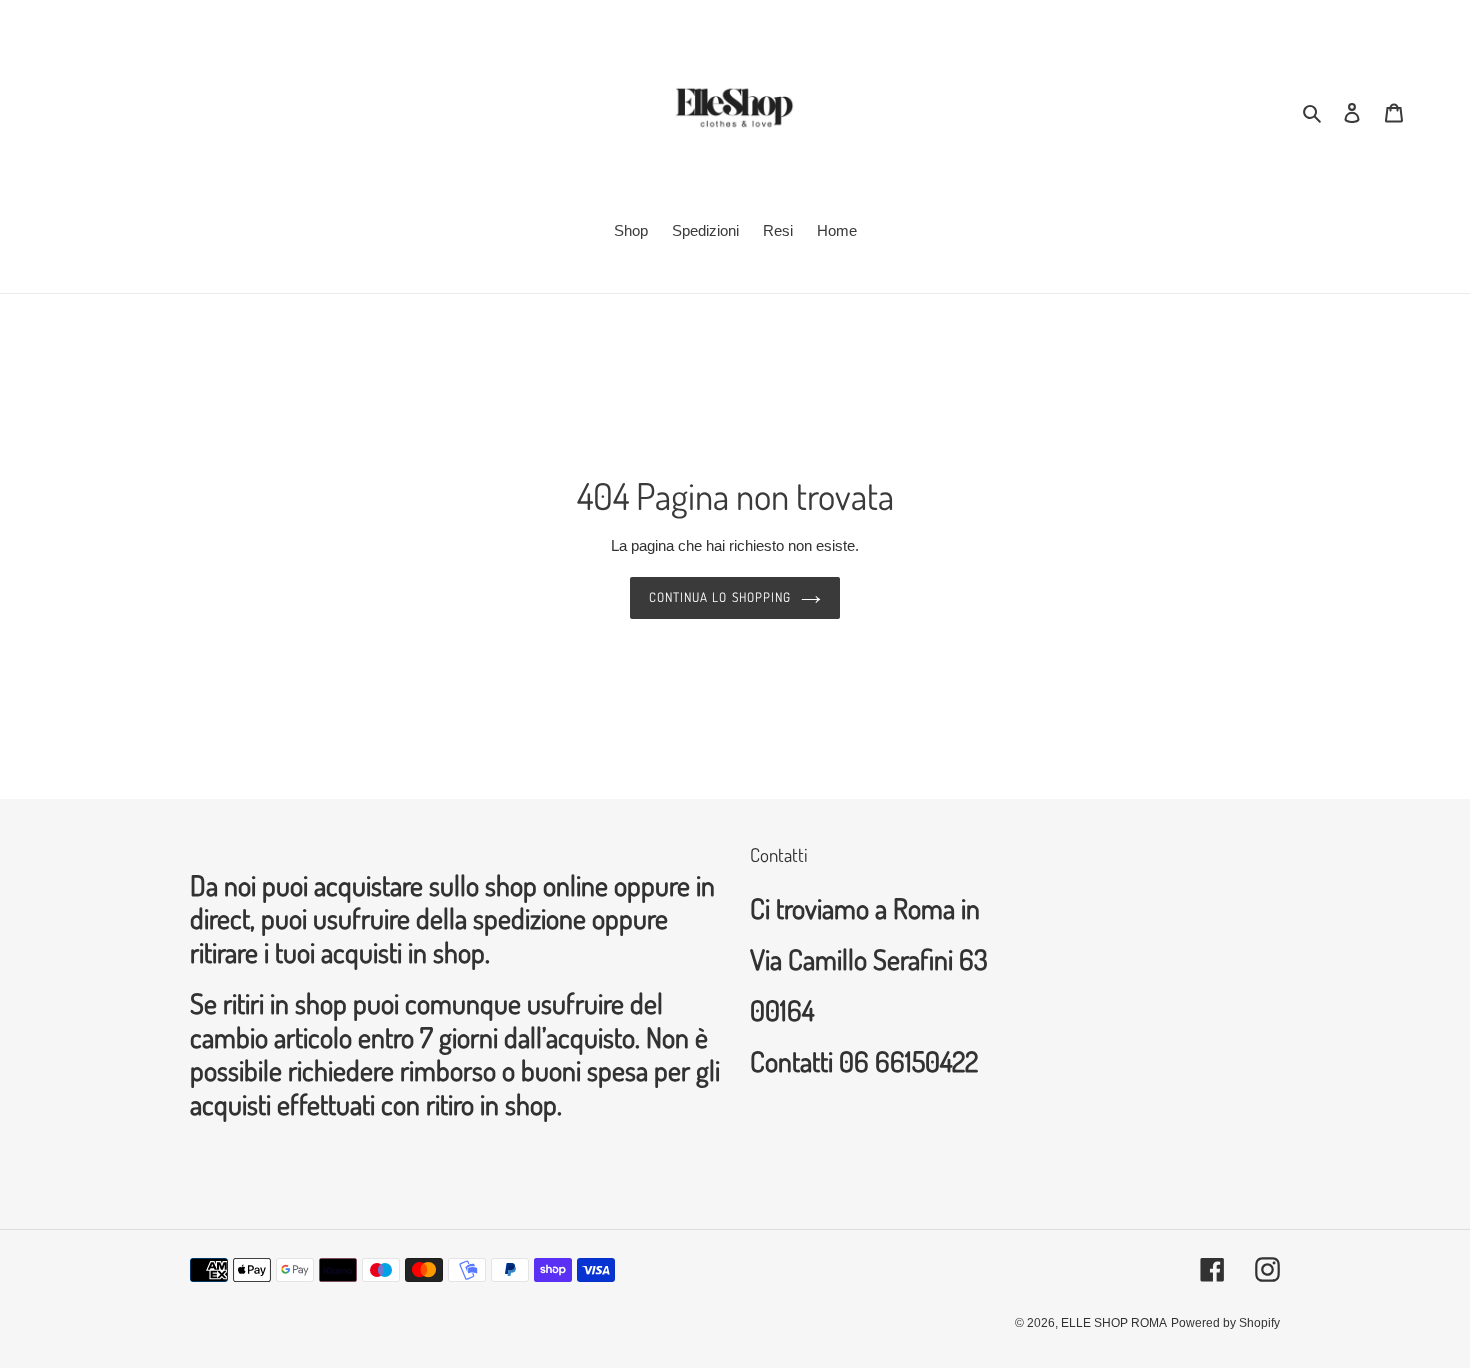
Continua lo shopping (720, 597)
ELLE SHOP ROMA (1114, 1323)
